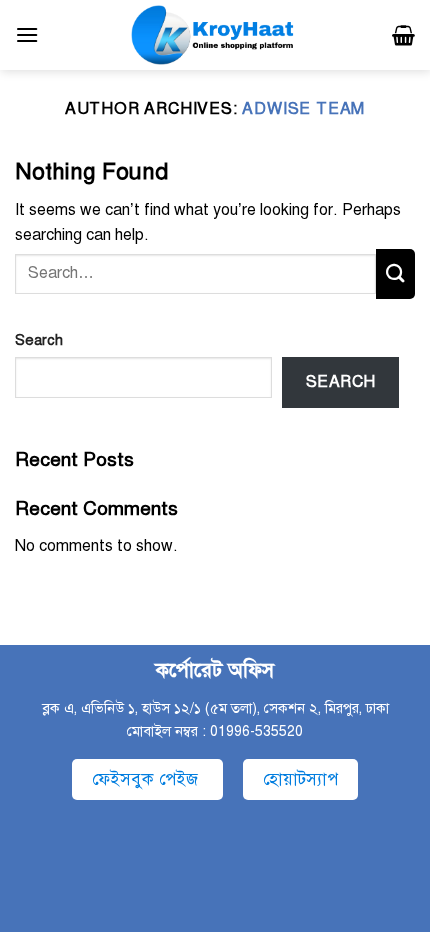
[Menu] (27, 34)
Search (39, 340)
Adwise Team (303, 109)
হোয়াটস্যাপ (300, 779)
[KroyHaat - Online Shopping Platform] (215, 35)
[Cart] (403, 35)
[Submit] (395, 274)
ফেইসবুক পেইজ (147, 779)
